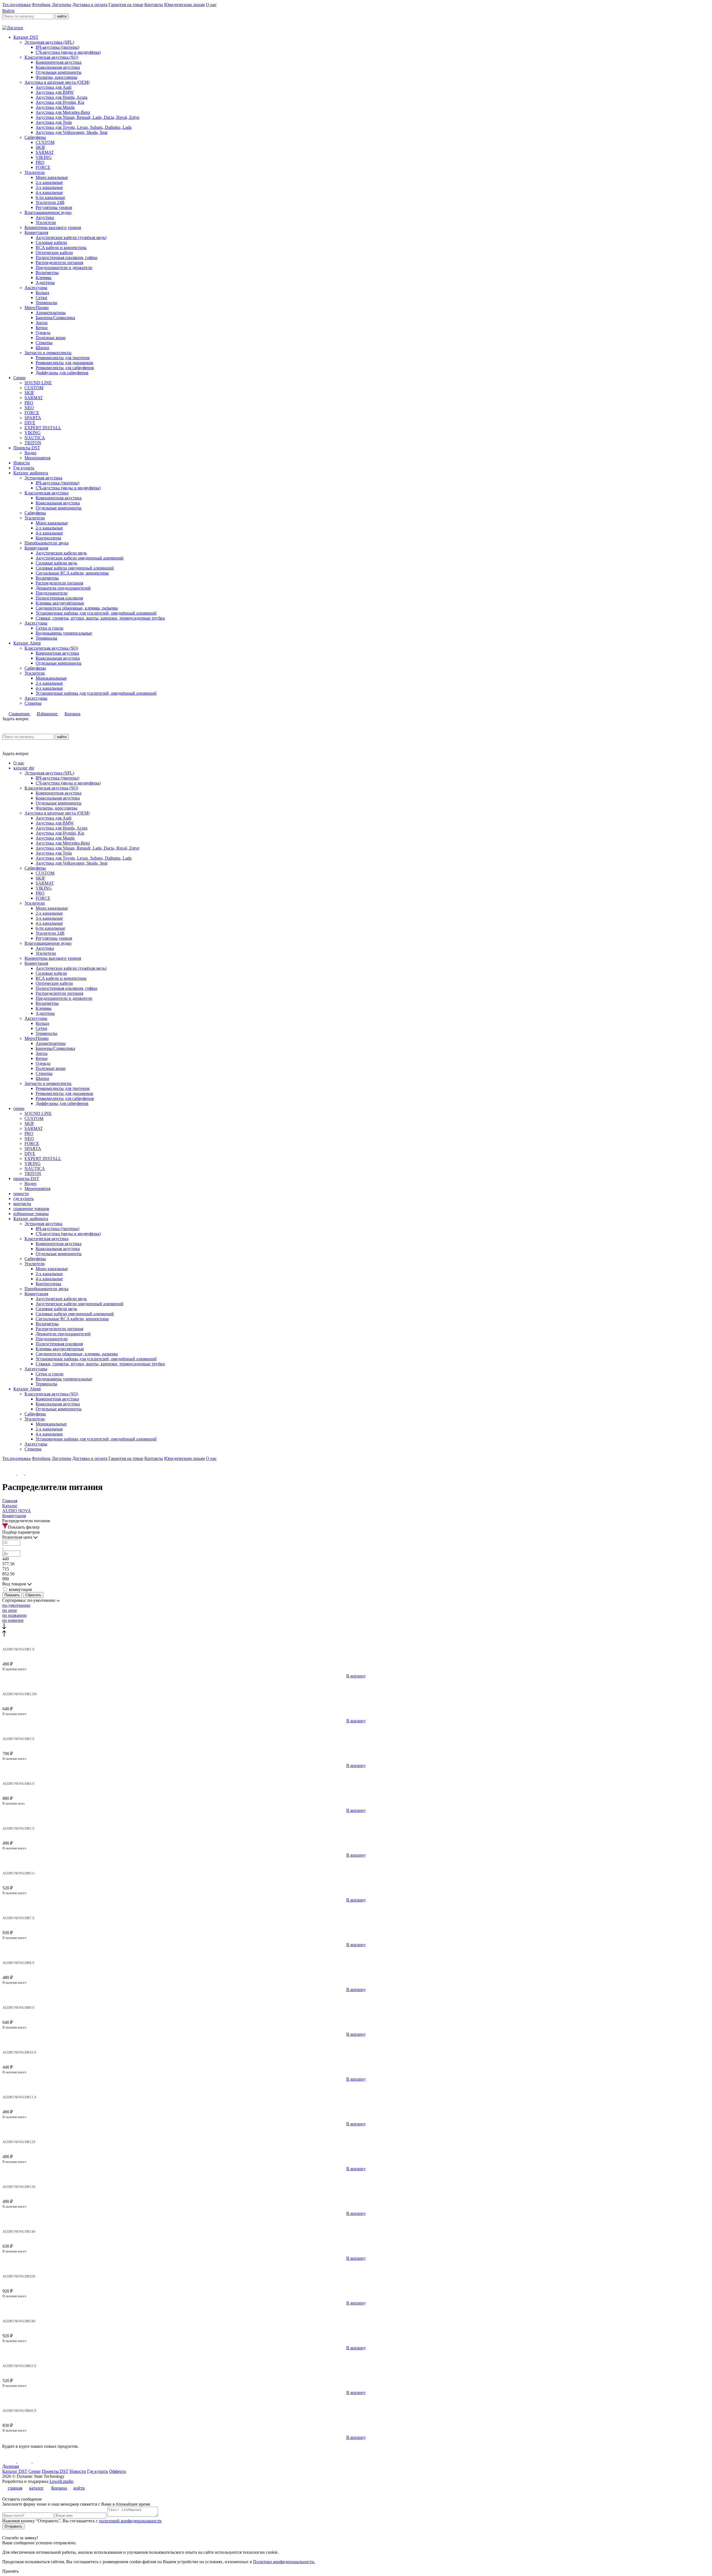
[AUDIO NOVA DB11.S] (356, 2093)
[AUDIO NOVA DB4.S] (356, 1779)
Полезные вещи (51, 338)
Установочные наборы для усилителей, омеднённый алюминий (96, 613)
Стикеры (44, 343)
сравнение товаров (31, 1209)
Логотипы (61, 5)
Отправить (13, 2526)
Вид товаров (15, 1584)
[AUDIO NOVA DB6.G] (356, 1869)
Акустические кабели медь (61, 553)
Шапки (42, 348)
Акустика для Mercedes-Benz (63, 112)
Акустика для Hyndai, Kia (60, 102)
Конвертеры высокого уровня (53, 227)
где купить (24, 1199)
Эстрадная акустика (43, 478)
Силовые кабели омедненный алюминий (75, 568)
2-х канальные (49, 182)
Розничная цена (18, 1537)
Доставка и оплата (90, 5)
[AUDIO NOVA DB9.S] (356, 2003)
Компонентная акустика (59, 62)
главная (15, 2488)
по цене (10, 1610)
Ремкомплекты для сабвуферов (65, 368)
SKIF (40, 147)
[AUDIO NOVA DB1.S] (356, 1645)
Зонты (42, 323)
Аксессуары (36, 288)
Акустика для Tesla (54, 122)
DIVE (30, 423)
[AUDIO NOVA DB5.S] (356, 1824)
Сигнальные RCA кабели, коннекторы (72, 573)
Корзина (72, 714)
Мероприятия (37, 458)
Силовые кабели (51, 242)
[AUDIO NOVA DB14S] (356, 2227)
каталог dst (24, 768)
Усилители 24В (50, 202)
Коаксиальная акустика (58, 67)
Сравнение (20, 714)
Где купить (24, 468)
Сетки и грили (50, 628)
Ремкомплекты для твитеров (63, 358)
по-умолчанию (16, 1605)
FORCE (43, 167)
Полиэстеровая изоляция (59, 598)
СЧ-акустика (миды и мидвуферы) (68, 52)
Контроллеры (48, 538)
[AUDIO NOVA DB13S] (356, 2182)
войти (79, 2488)
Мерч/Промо (37, 308)
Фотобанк (41, 5)
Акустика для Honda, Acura (61, 97)
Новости (22, 463)
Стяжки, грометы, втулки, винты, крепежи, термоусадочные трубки (100, 618)
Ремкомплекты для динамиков (64, 363)
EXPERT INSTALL (43, 428)
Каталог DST (26, 37)
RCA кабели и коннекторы (61, 247)
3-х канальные (49, 187)
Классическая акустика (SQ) (51, 57)
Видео (30, 453)
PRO (40, 162)
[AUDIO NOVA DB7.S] (356, 1913)
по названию (14, 1615)
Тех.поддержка (16, 5)
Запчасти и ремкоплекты (48, 353)
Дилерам (11, 2466)
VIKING (44, 157)
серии (19, 1108)
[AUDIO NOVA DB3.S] (356, 1734)
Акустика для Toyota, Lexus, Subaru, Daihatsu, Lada (84, 127)
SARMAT (45, 152)
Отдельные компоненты (59, 72)
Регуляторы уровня (54, 207)
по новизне (13, 1620)
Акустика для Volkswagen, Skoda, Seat (71, 132)
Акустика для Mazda (55, 107)
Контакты (154, 5)
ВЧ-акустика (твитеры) (57, 47)
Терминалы (46, 303)
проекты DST (26, 1179)
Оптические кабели (54, 252)
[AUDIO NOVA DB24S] (356, 2316)
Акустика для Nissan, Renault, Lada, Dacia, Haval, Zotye (87, 117)
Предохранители (52, 593)
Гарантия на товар (126, 5)
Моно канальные (52, 177)
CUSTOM (45, 142)
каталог (36, 2488)
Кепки (42, 328)
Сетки (41, 298)
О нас (211, 5)
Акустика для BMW (55, 92)
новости (21, 1194)
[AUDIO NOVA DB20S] (356, 2272)
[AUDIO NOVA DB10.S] (356, 2048)
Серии (19, 378)
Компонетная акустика (57, 653)
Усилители (35, 172)
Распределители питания (59, 262)
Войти (8, 11)
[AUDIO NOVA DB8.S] (356, 1958)
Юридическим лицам (184, 5)
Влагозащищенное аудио (48, 212)
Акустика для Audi (54, 87)
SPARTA (33, 418)
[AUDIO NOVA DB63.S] (356, 2361)
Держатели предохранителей (63, 588)
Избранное (48, 714)
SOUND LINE (38, 383)
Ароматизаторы (51, 313)
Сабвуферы (35, 137)
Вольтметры (47, 272)
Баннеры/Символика (55, 318)
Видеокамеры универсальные (64, 633)
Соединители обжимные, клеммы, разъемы (77, 608)
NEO (29, 408)
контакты (22, 1204)
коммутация (20, 1589)
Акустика (45, 217)
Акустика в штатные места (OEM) (57, 82)
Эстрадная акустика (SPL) (49, 42)
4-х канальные (49, 192)
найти (62, 16)
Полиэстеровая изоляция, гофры (66, 257)
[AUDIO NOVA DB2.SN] (356, 1689)
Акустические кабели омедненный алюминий (80, 558)
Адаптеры (45, 282)
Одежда (43, 333)
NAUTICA (35, 438)
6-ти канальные (50, 197)
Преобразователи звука (46, 543)
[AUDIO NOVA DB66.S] (356, 2406)
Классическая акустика (46, 493)
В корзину (356, 1676)
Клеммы (44, 277)
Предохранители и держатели (64, 267)
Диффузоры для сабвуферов (62, 373)
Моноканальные (51, 678)
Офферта (118, 2471)
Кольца (42, 293)
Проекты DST (27, 448)
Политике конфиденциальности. (284, 2562)
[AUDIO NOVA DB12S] (356, 2137)
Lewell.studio (61, 2481)
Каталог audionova (31, 473)
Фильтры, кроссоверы (56, 77)
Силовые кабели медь (56, 563)
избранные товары (31, 1214)
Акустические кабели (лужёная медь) (71, 237)
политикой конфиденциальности (130, 2521)
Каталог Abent (27, 643)
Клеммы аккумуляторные (60, 603)
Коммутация (36, 232)
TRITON (33, 443)
